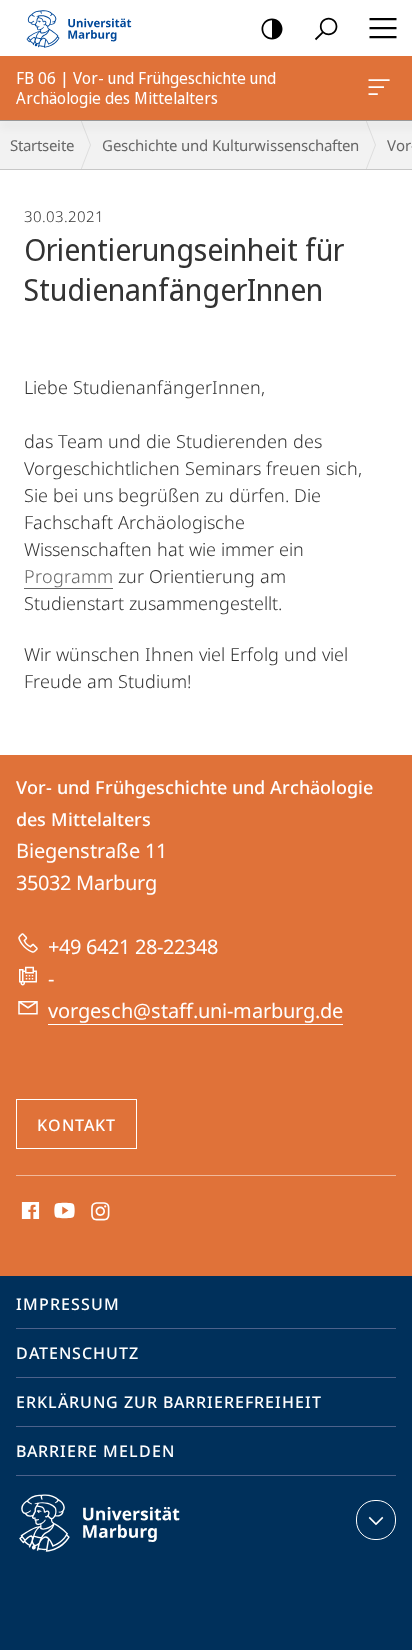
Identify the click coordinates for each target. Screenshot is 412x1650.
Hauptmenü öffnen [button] (382, 28)
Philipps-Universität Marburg (134, 1555)
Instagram (101, 1212)
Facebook (28, 1212)
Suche (326, 28)
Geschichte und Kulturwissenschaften (230, 145)
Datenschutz (77, 1353)
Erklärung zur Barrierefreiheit (169, 1402)
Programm (68, 576)
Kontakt (76, 1125)
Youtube (62, 1212)
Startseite (42, 145)
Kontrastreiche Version (272, 28)
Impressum (68, 1304)
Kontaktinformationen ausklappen (376, 1520)
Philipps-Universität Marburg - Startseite (85, 28)
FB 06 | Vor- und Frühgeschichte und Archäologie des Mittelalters (382, 88)
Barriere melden (95, 1451)
